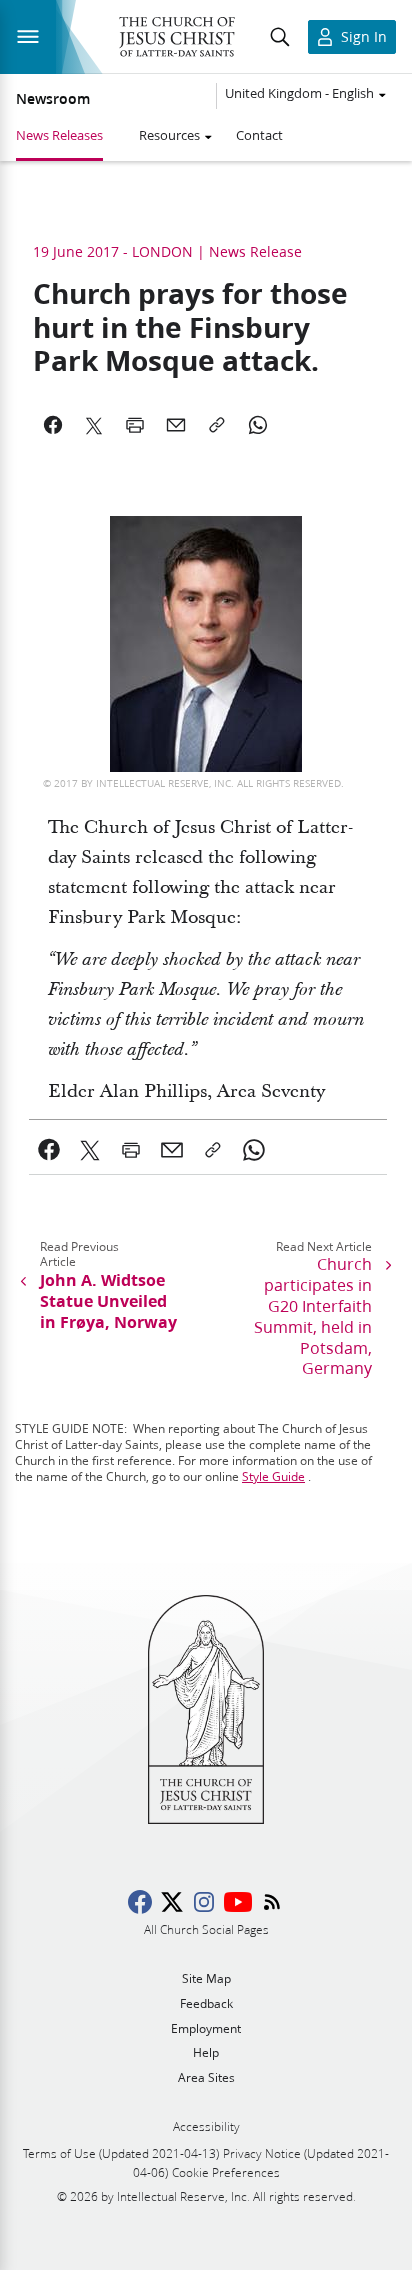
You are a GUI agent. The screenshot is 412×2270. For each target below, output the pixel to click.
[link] (49, 1150)
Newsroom (53, 99)
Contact (259, 135)
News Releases (59, 135)
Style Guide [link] (273, 1476)
